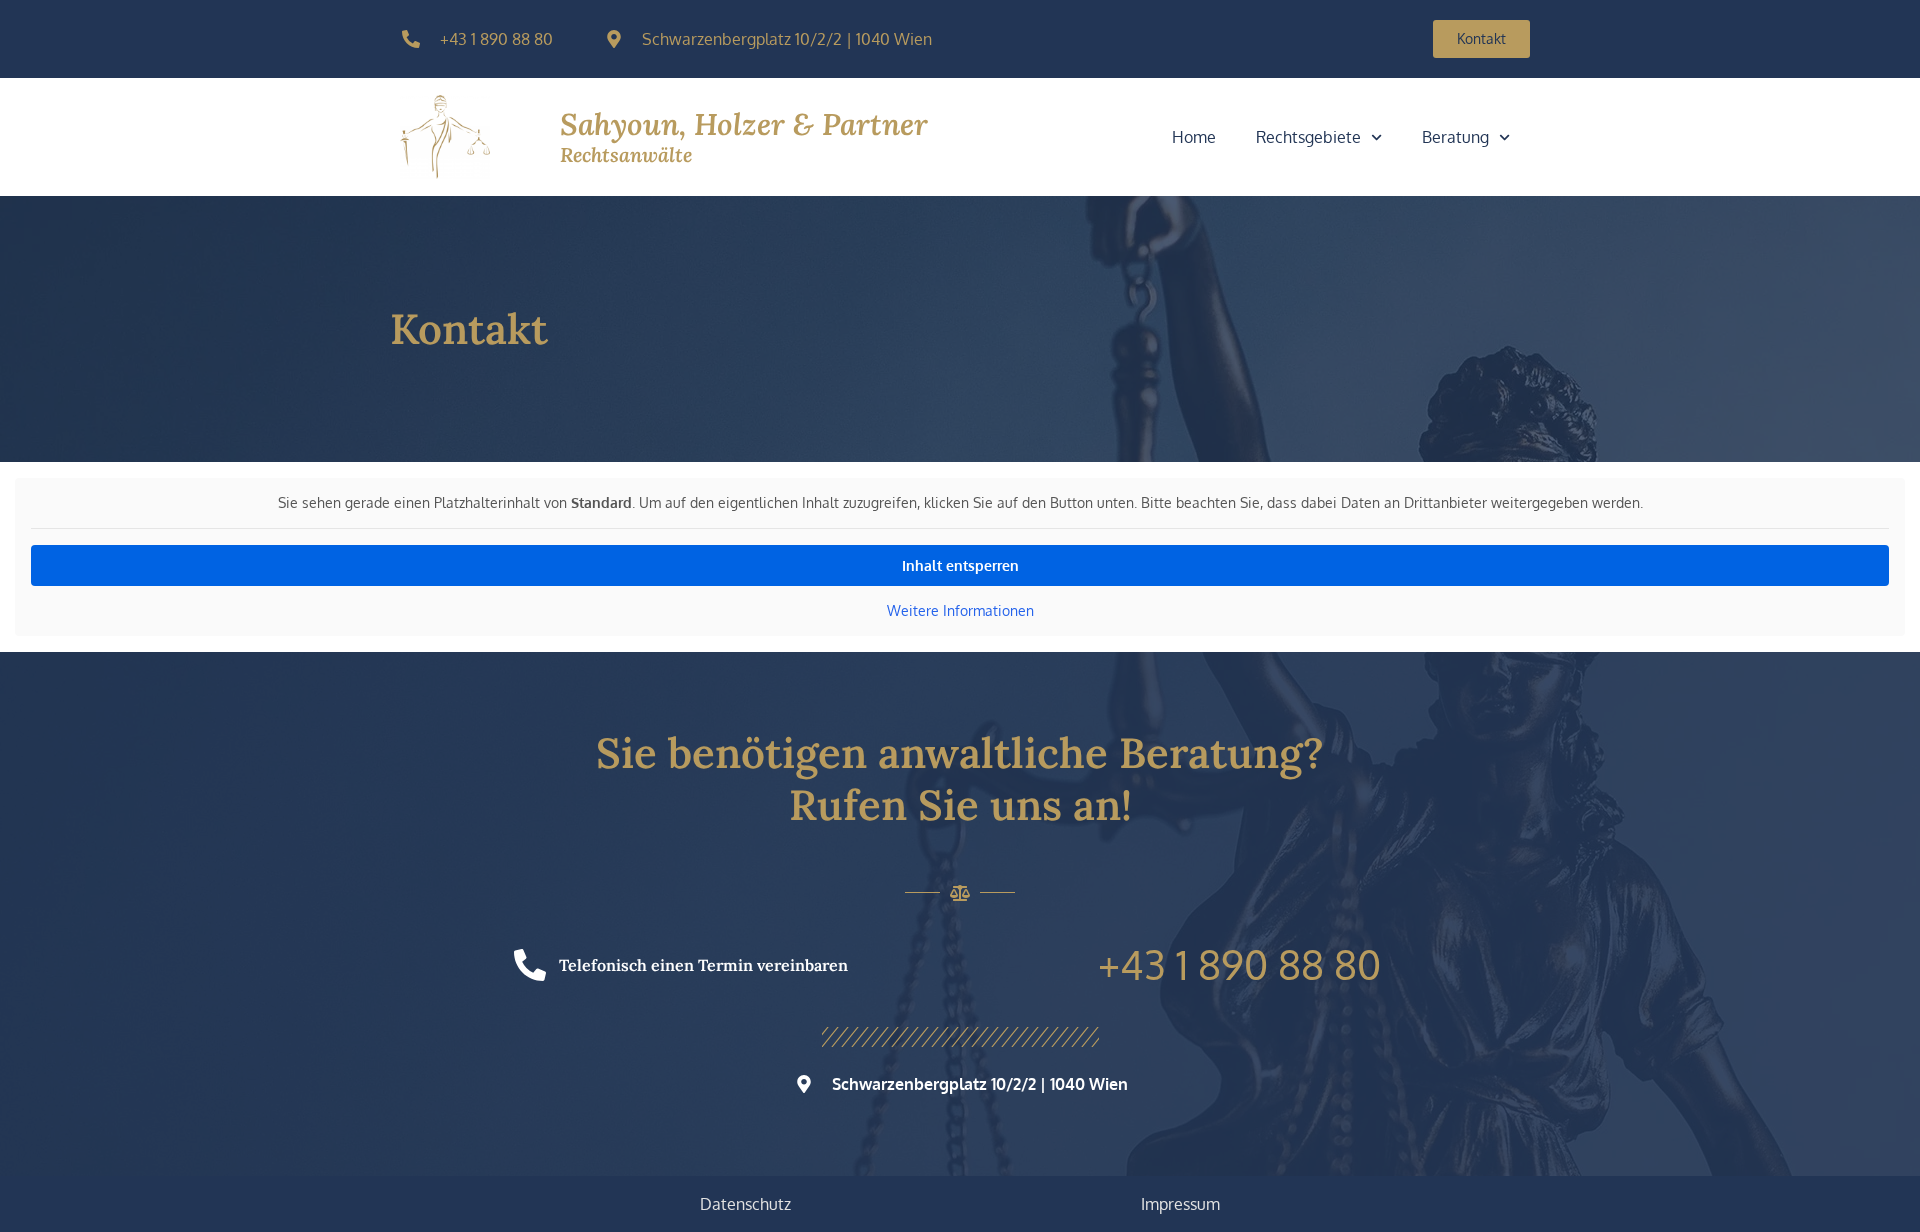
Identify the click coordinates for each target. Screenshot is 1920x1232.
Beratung (1455, 137)
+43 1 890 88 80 (1239, 964)
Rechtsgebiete (1308, 137)
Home (1194, 137)
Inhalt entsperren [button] (960, 565)
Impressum (1180, 1204)
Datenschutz (745, 1204)
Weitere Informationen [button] (960, 610)
